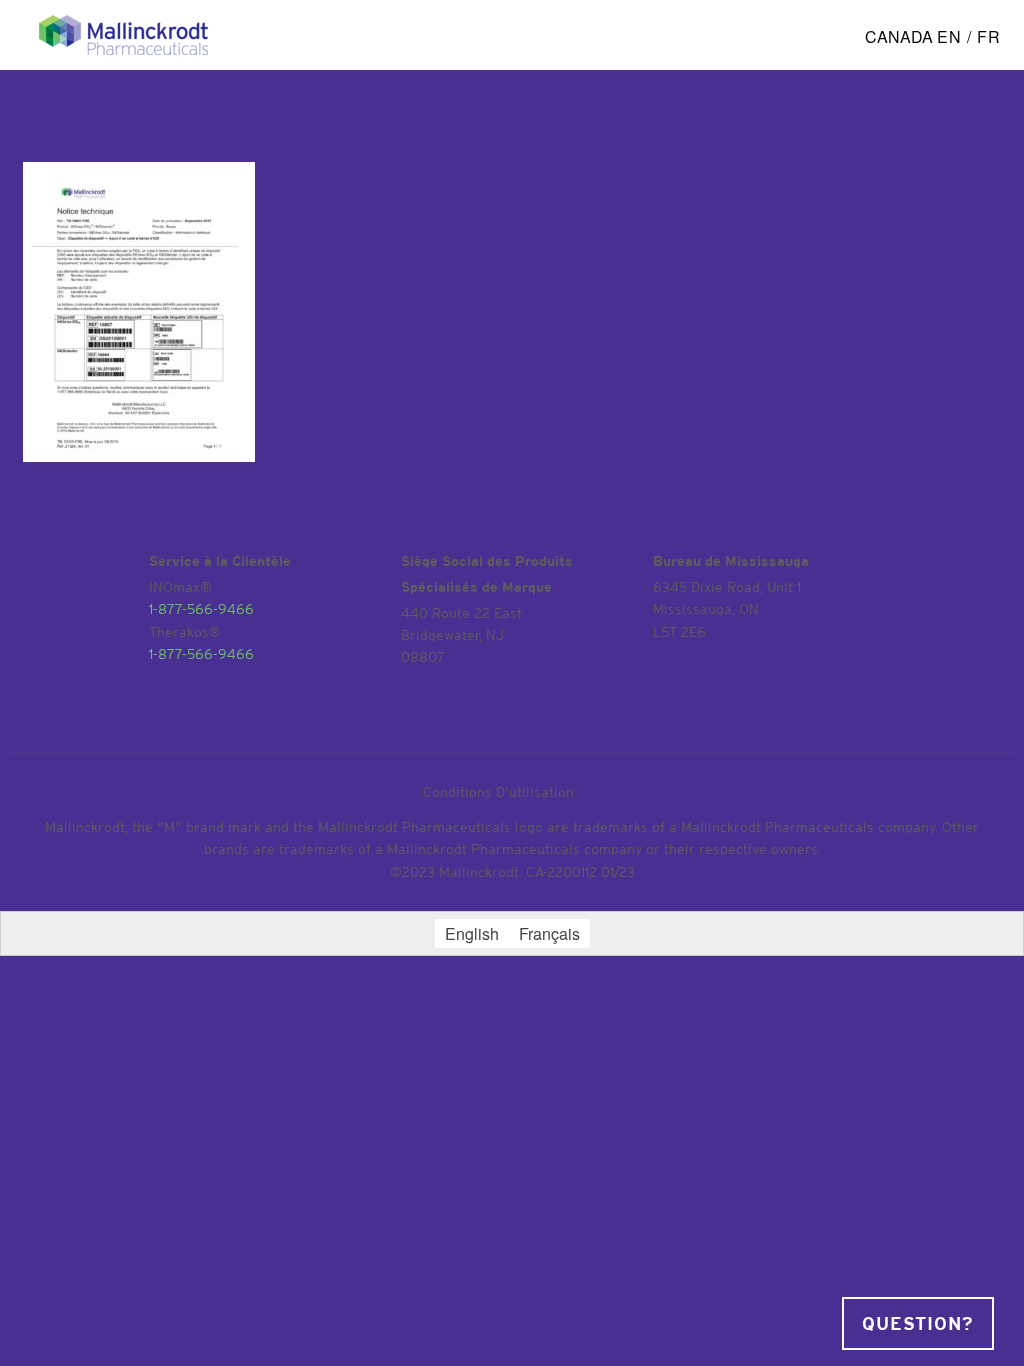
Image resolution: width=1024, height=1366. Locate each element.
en (949, 36)
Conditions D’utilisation (498, 790)
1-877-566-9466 (201, 607)
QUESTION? (918, 1324)
